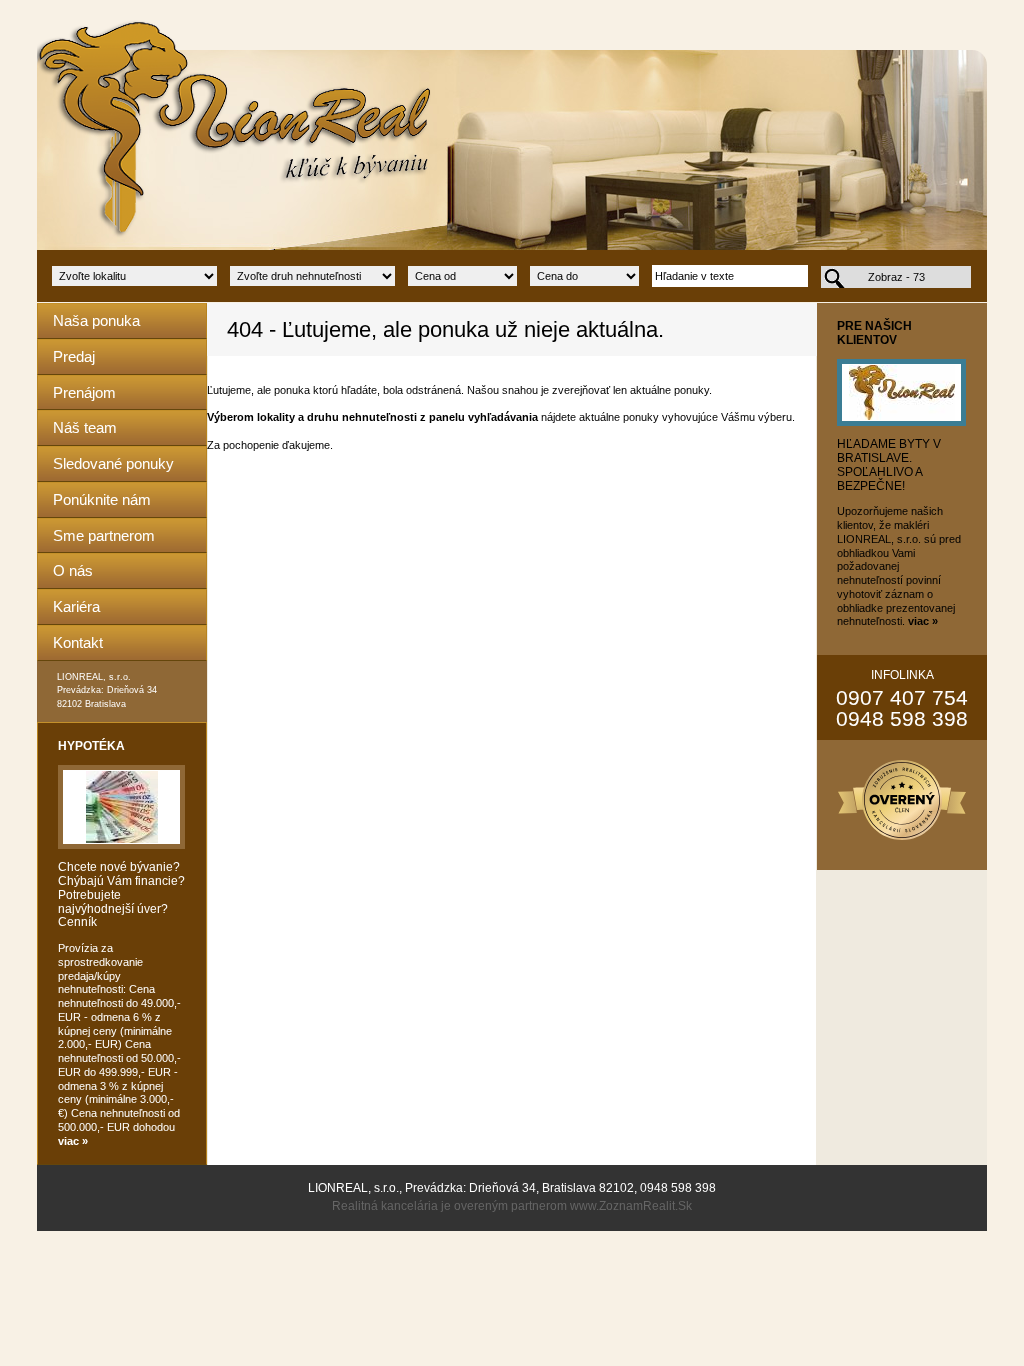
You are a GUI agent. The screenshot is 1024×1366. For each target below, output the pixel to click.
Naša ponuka (96, 320)
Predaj (74, 356)
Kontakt (78, 642)
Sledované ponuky (113, 463)
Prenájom (84, 392)
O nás (73, 570)
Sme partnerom (104, 535)
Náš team (85, 427)
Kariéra (76, 606)
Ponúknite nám (102, 499)
